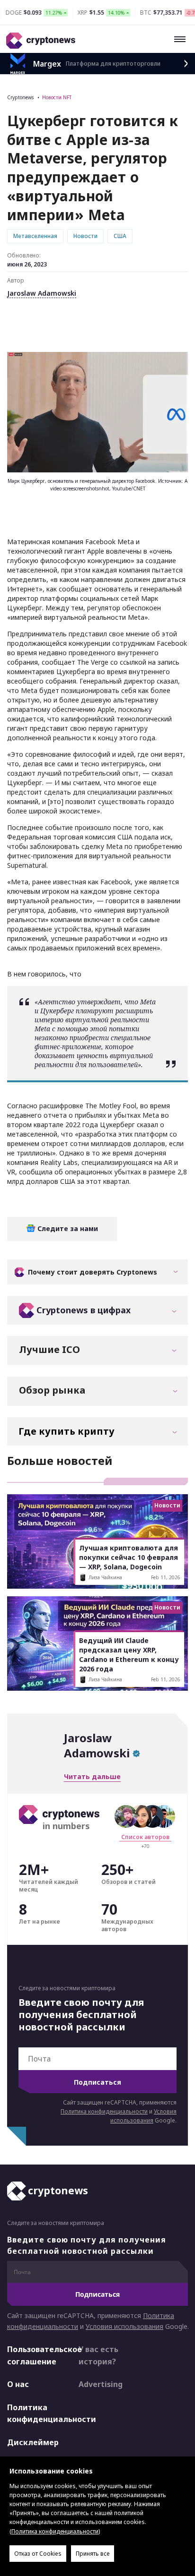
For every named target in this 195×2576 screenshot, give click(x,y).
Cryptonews (20, 97)
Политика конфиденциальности (104, 2111)
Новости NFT (57, 97)
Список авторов (145, 1837)
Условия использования (124, 2326)
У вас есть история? (98, 2355)
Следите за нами (67, 1228)
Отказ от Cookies (38, 2554)
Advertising (101, 2384)
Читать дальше (92, 1776)
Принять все (93, 2554)
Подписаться (97, 2082)
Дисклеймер (33, 2442)
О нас (18, 2384)
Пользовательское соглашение (35, 2355)
